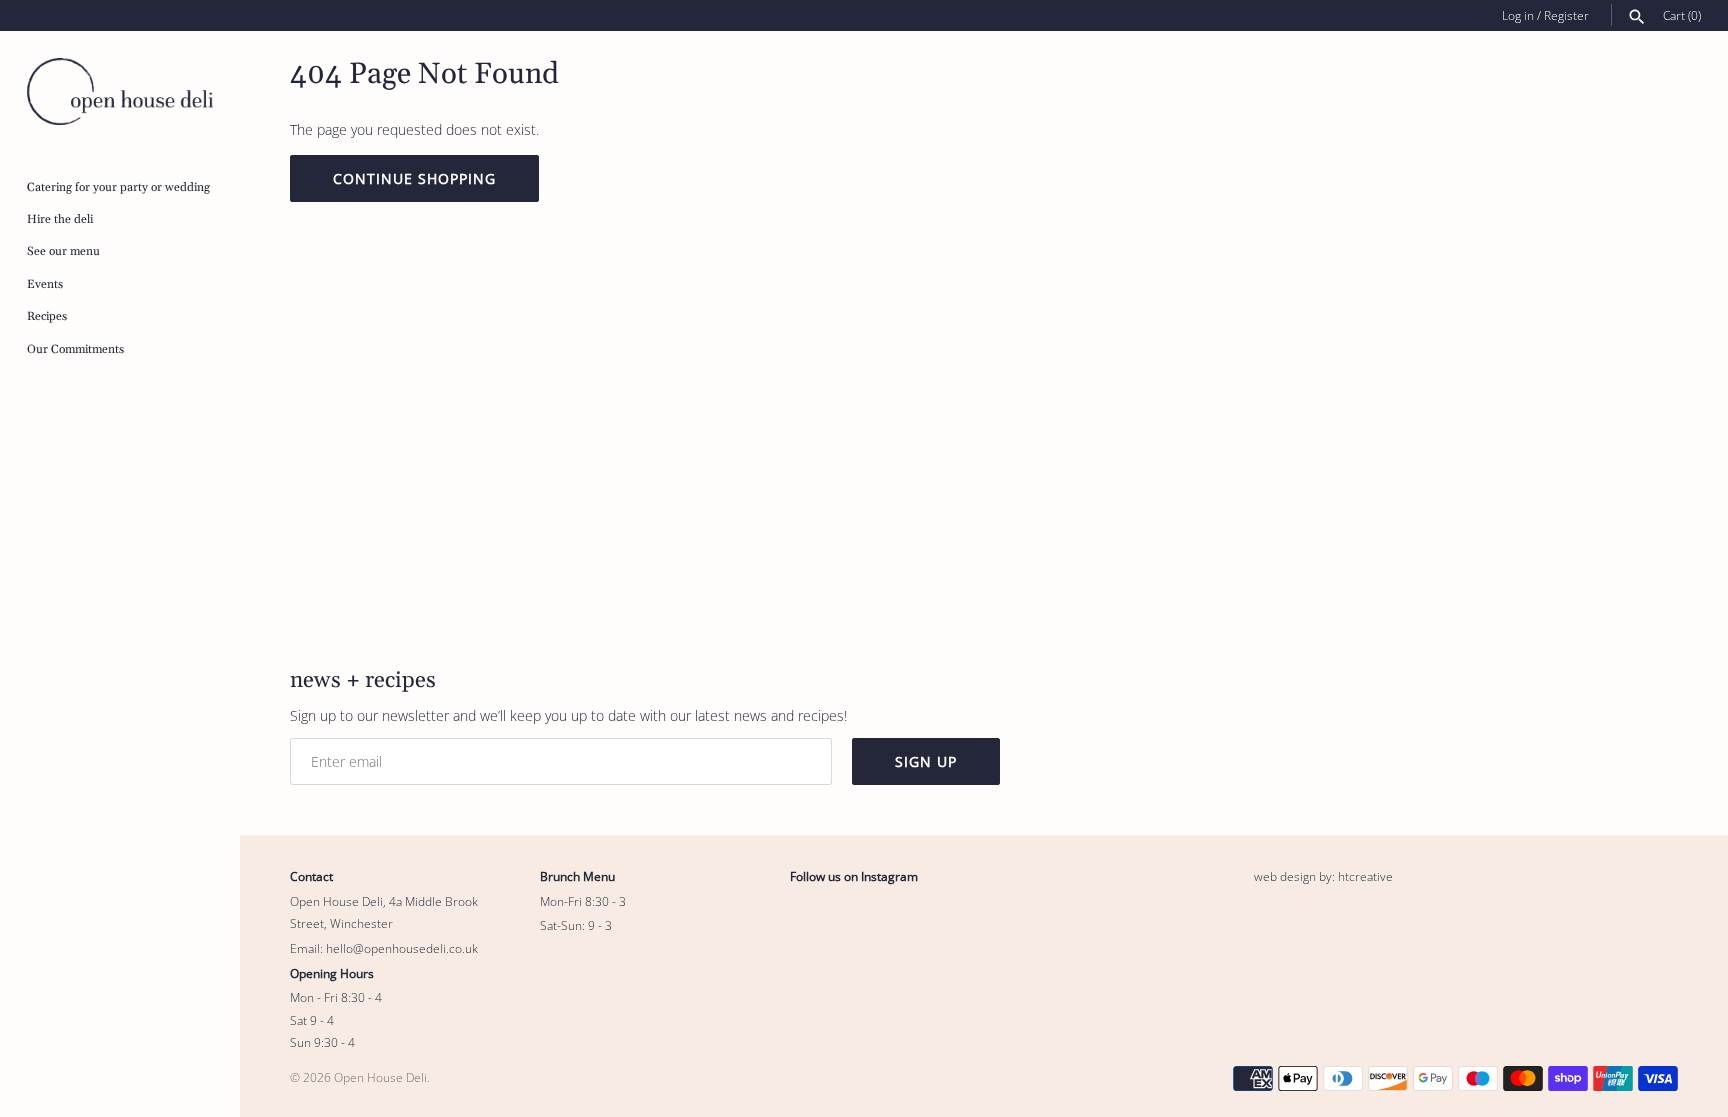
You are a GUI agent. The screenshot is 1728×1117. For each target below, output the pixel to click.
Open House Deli (380, 1077)
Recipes (47, 316)
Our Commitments (75, 349)
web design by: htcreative (1323, 876)
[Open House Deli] (120, 91)
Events (45, 284)
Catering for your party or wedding (118, 187)
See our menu (63, 251)
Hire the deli (60, 219)
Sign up (926, 761)
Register (1566, 15)
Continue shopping (414, 178)
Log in (1518, 15)
